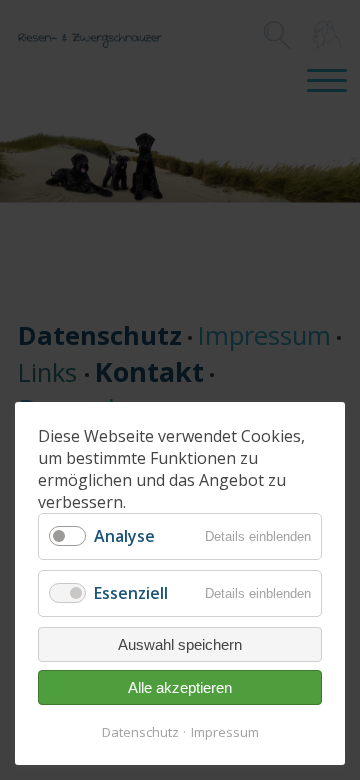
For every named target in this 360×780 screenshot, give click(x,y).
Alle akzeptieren (180, 687)
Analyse (124, 536)
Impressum (225, 732)
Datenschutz (140, 732)
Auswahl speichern (180, 644)
